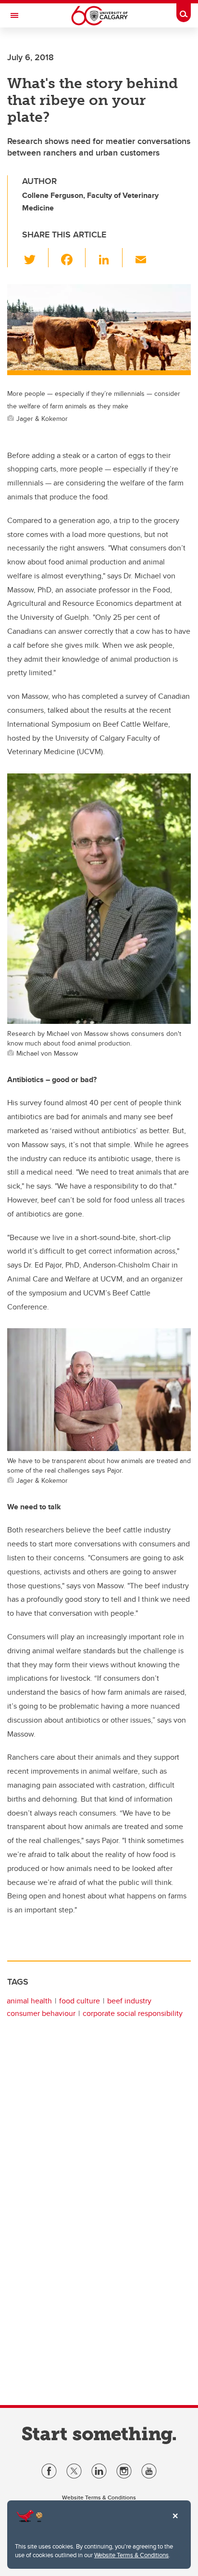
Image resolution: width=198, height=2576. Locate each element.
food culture (80, 2001)
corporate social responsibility (133, 2013)
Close (175, 2523)
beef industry (129, 2001)
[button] (35, 258)
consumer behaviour (41, 2013)
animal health (29, 2001)
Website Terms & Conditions (131, 2555)
